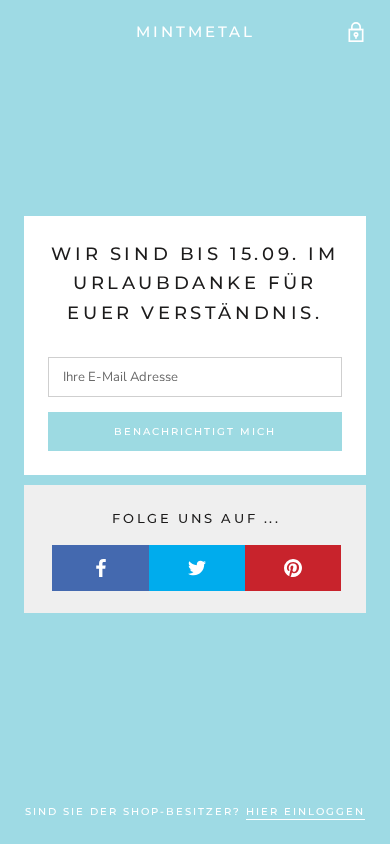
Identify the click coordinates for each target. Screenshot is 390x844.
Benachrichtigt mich (195, 431)
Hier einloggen (305, 811)
